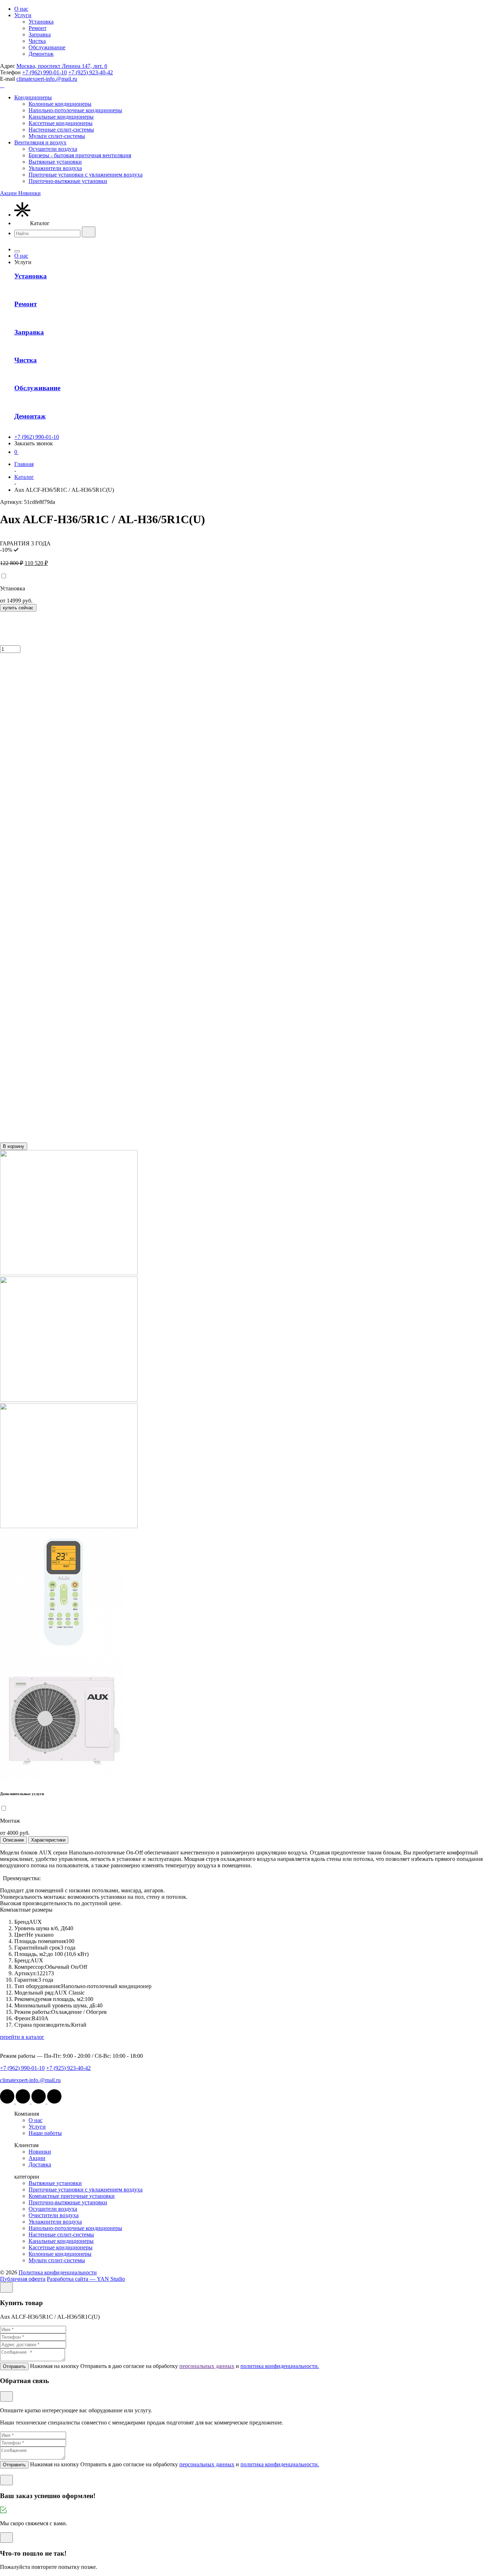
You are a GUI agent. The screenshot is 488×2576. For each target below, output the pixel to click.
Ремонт (38, 28)
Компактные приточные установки (72, 2196)
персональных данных (207, 2366)
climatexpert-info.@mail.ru (47, 79)
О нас (21, 9)
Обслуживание (47, 47)
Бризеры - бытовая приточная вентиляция (80, 155)
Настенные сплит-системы (61, 130)
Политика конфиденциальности (58, 2272)
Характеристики (48, 1840)
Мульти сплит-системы (57, 136)
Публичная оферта (23, 2279)
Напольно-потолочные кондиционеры (75, 110)
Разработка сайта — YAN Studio (86, 2279)
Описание (13, 1840)
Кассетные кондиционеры (61, 123)
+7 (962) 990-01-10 (44, 72)
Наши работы (45, 2133)
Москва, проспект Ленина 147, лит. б (62, 66)
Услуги (23, 15)
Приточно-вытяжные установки (68, 181)
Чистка (37, 41)
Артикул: (28, 502)
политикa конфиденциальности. (280, 2366)
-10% (6, 550)
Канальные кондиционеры (61, 117)
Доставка (40, 2164)
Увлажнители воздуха (55, 168)
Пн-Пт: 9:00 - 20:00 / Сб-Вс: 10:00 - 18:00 (93, 2056)
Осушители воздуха (53, 149)
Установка (41, 22)
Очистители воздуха (54, 2215)
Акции (37, 2158)
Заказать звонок (34, 443)
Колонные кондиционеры (60, 104)
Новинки (40, 2152)
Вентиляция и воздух (40, 142)
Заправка (40, 34)
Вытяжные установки (55, 162)
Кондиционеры (33, 97)
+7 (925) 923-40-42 (91, 72)
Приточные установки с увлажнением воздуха (86, 175)
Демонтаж (41, 54)
